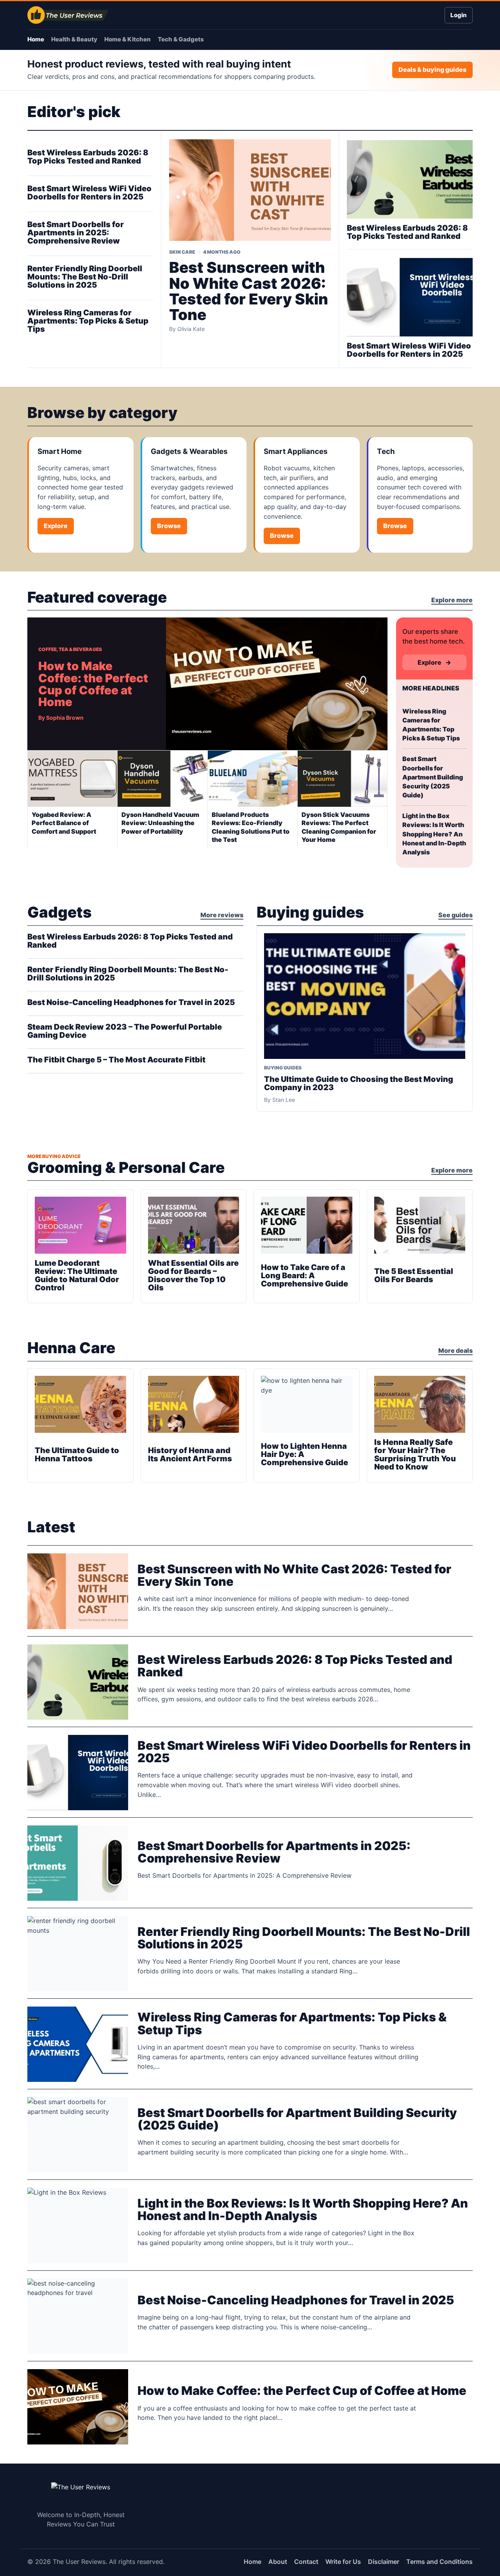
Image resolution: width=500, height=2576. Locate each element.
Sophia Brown (65, 718)
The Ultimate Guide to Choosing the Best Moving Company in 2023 (359, 1083)
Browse (169, 526)
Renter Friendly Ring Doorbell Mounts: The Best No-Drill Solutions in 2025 (85, 277)
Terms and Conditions (439, 2562)
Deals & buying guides (432, 69)
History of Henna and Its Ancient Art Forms (190, 1454)
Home (36, 39)
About (278, 2562)
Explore (56, 526)
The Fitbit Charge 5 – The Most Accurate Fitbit (116, 1060)
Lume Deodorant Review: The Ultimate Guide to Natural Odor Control (77, 1275)
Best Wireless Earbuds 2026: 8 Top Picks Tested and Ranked (88, 157)
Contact (306, 2562)
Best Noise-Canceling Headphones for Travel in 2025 (131, 1002)
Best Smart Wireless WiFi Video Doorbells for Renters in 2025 (89, 193)
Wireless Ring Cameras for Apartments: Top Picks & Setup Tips (88, 321)
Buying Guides (283, 1068)
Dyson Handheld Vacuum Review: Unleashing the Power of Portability (160, 823)
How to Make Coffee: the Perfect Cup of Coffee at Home (93, 684)
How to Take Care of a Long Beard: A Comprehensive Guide (304, 1276)
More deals (455, 1350)
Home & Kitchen (128, 39)
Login (459, 15)
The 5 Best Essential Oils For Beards (414, 1275)
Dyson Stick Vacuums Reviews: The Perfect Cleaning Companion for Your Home (339, 827)
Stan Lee (284, 1100)
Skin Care (182, 252)
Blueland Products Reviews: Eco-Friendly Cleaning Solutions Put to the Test (251, 827)
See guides (455, 915)
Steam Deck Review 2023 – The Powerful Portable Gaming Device (125, 1031)
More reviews (222, 915)
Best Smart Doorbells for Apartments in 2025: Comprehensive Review (76, 233)
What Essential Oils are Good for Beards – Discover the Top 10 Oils (193, 1275)
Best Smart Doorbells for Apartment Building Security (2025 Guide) (433, 777)
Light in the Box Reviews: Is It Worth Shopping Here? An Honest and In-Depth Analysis (434, 834)
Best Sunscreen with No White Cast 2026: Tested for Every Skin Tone (249, 291)
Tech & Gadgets (181, 39)
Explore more (452, 600)
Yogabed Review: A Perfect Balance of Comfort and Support (64, 823)
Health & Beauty (74, 39)
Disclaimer (384, 2562)
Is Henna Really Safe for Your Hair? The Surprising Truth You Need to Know (415, 1454)
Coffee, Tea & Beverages (70, 649)
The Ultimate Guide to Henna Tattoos (77, 1454)
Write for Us (343, 2562)
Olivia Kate (191, 329)
